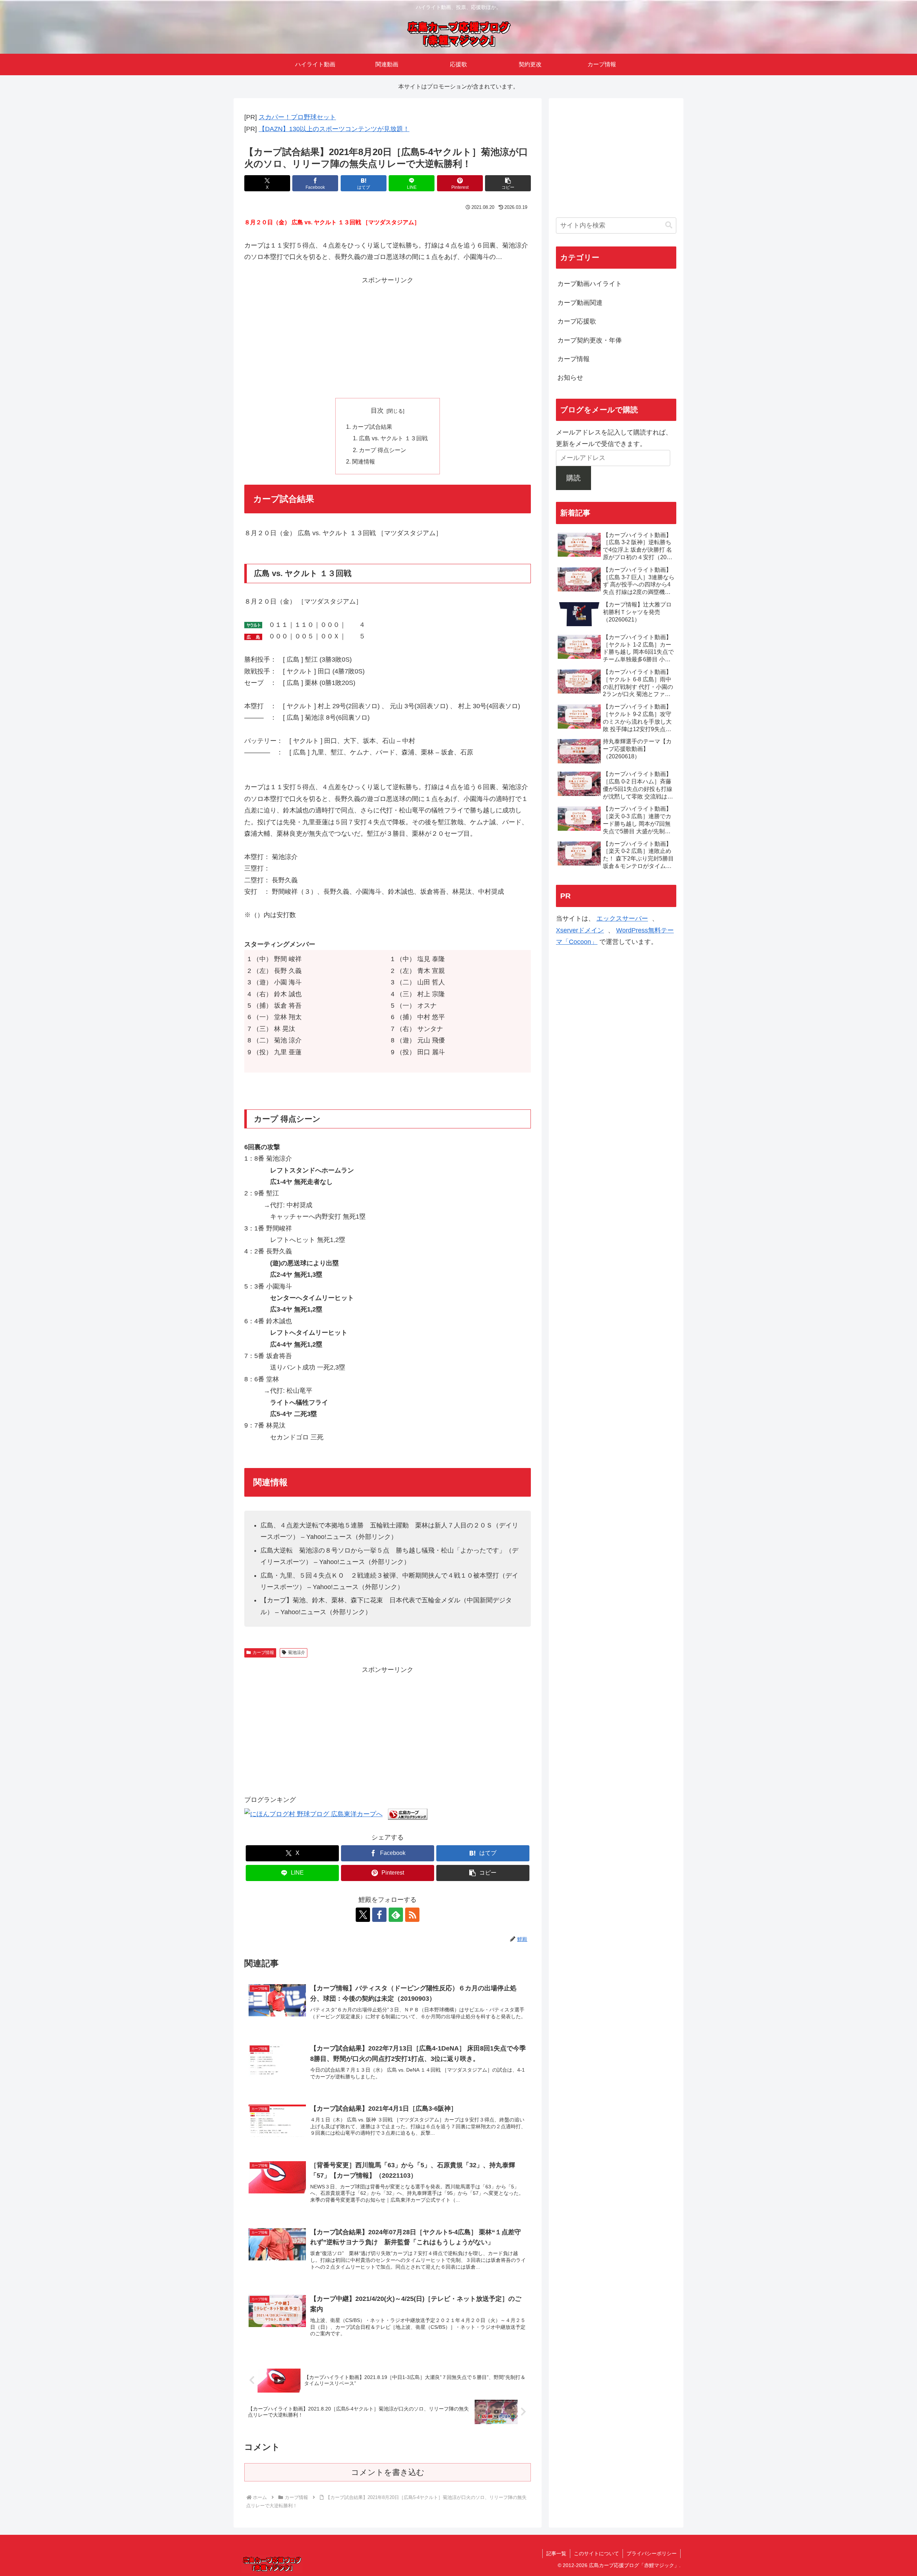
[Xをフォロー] (363, 1915)
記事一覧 (556, 2553)
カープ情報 (263, 1652)
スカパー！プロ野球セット (297, 117)
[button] (508, 183)
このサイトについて (596, 2553)
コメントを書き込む (388, 2472)
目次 (377, 411)
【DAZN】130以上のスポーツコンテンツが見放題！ (334, 129)
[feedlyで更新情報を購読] (396, 1915)
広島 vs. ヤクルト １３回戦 (393, 438)
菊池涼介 (297, 1652)
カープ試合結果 (372, 427)
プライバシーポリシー (652, 2553)
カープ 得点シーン (383, 450)
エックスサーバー (622, 918)
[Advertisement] (388, 336)
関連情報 (364, 461)
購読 (573, 478)
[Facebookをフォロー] (379, 1915)
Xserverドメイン (580, 930)
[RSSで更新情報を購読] (412, 1915)
